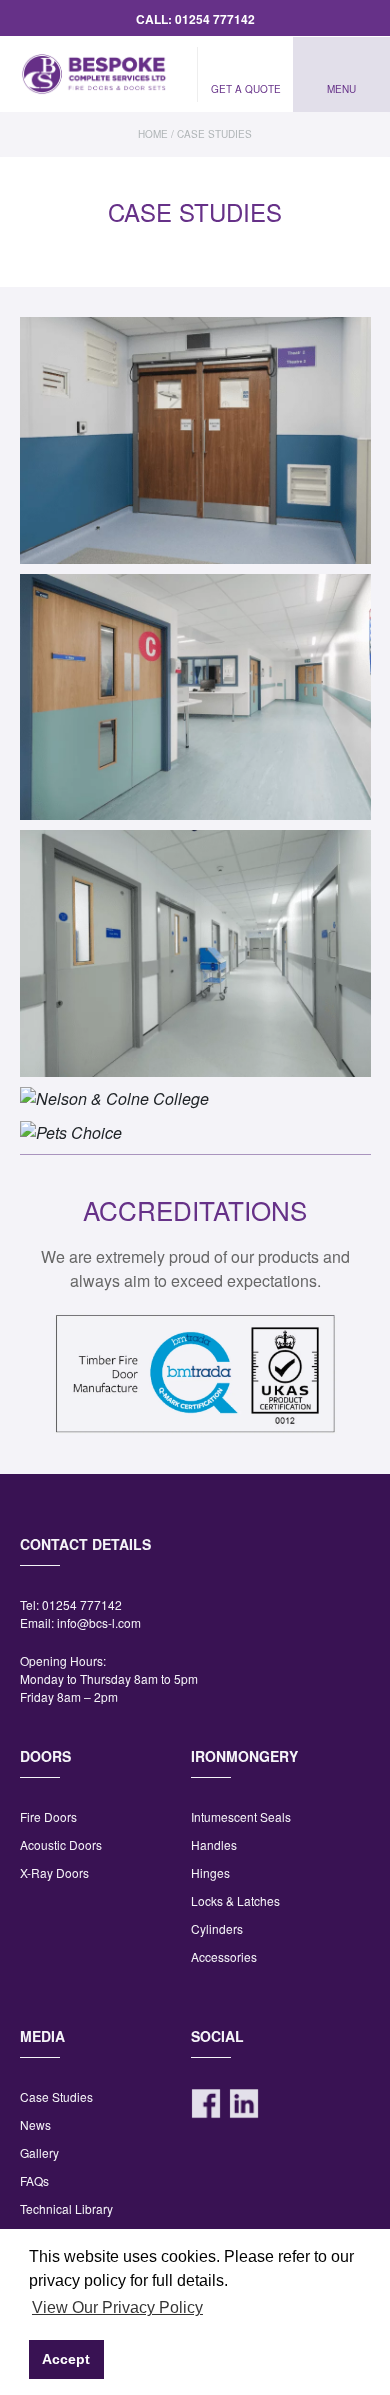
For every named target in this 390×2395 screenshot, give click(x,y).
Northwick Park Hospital (195, 674)
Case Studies (56, 2096)
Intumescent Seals (241, 1816)
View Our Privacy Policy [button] (117, 2307)
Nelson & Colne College (195, 1076)
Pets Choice (195, 1110)
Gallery (39, 2152)
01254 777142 (82, 1604)
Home (153, 134)
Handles (214, 1844)
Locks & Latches (235, 1900)
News (35, 2124)
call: (195, 19)
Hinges (210, 1872)
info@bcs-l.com (99, 1622)
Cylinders (217, 1928)
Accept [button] (66, 2359)
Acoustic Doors (61, 1844)
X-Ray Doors (54, 1872)
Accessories (224, 1956)
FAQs (34, 2180)
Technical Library (66, 2208)
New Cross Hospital (195, 930)
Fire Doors (48, 1816)
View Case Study (195, 483)
